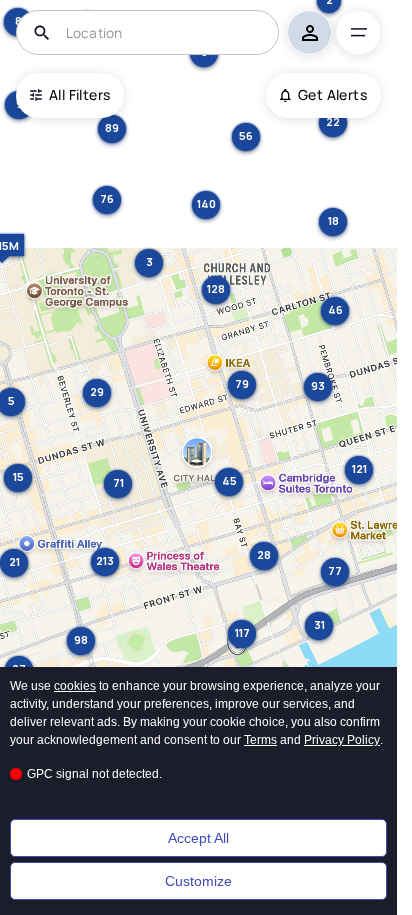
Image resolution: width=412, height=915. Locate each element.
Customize (198, 881)
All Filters (79, 94)
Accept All (198, 838)
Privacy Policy (342, 740)
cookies (75, 686)
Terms (260, 740)
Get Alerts (332, 94)
